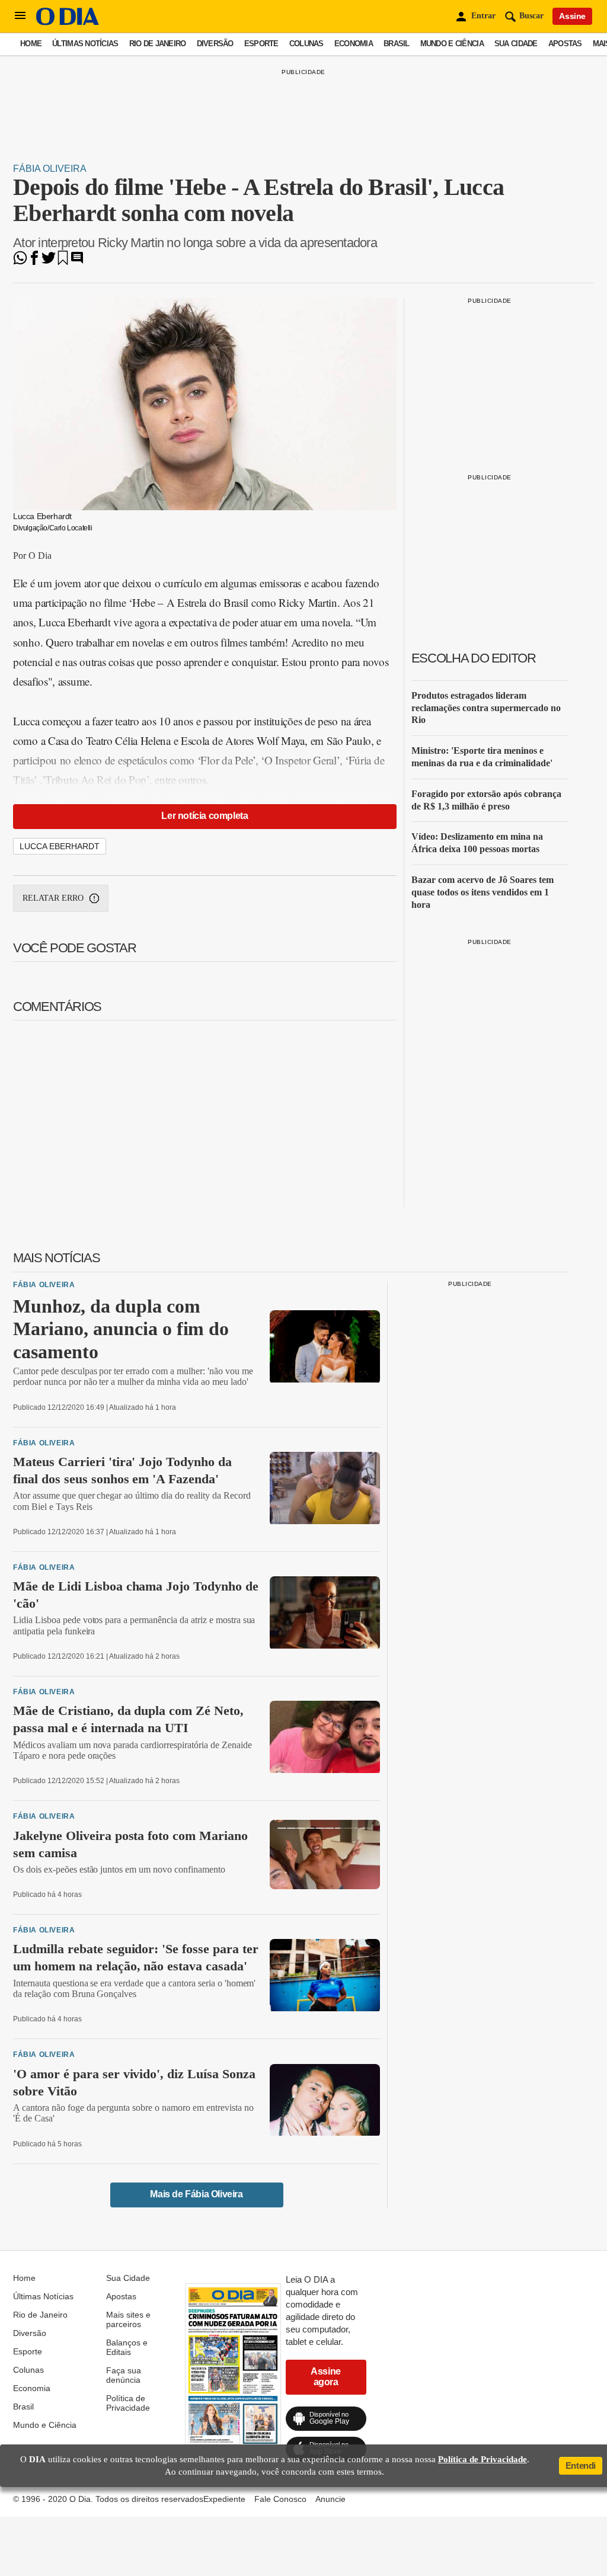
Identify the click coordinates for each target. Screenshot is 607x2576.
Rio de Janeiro (158, 44)
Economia (354, 44)
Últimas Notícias (85, 44)
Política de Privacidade (128, 2403)
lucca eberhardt (60, 846)
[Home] (68, 22)
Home (31, 44)
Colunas (306, 44)
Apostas (565, 44)
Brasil (397, 44)
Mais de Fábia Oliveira (196, 2194)
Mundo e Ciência (452, 44)
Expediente (224, 2499)
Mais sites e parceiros (128, 2319)
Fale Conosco (280, 2499)
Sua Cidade (516, 44)
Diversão (215, 44)
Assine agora (326, 2377)
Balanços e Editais (127, 2347)
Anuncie (330, 2499)
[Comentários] (77, 262)
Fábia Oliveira (50, 169)
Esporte (261, 44)
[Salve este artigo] (63, 262)
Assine (572, 16)
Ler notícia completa (205, 816)
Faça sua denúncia (124, 2375)
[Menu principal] (20, 16)
